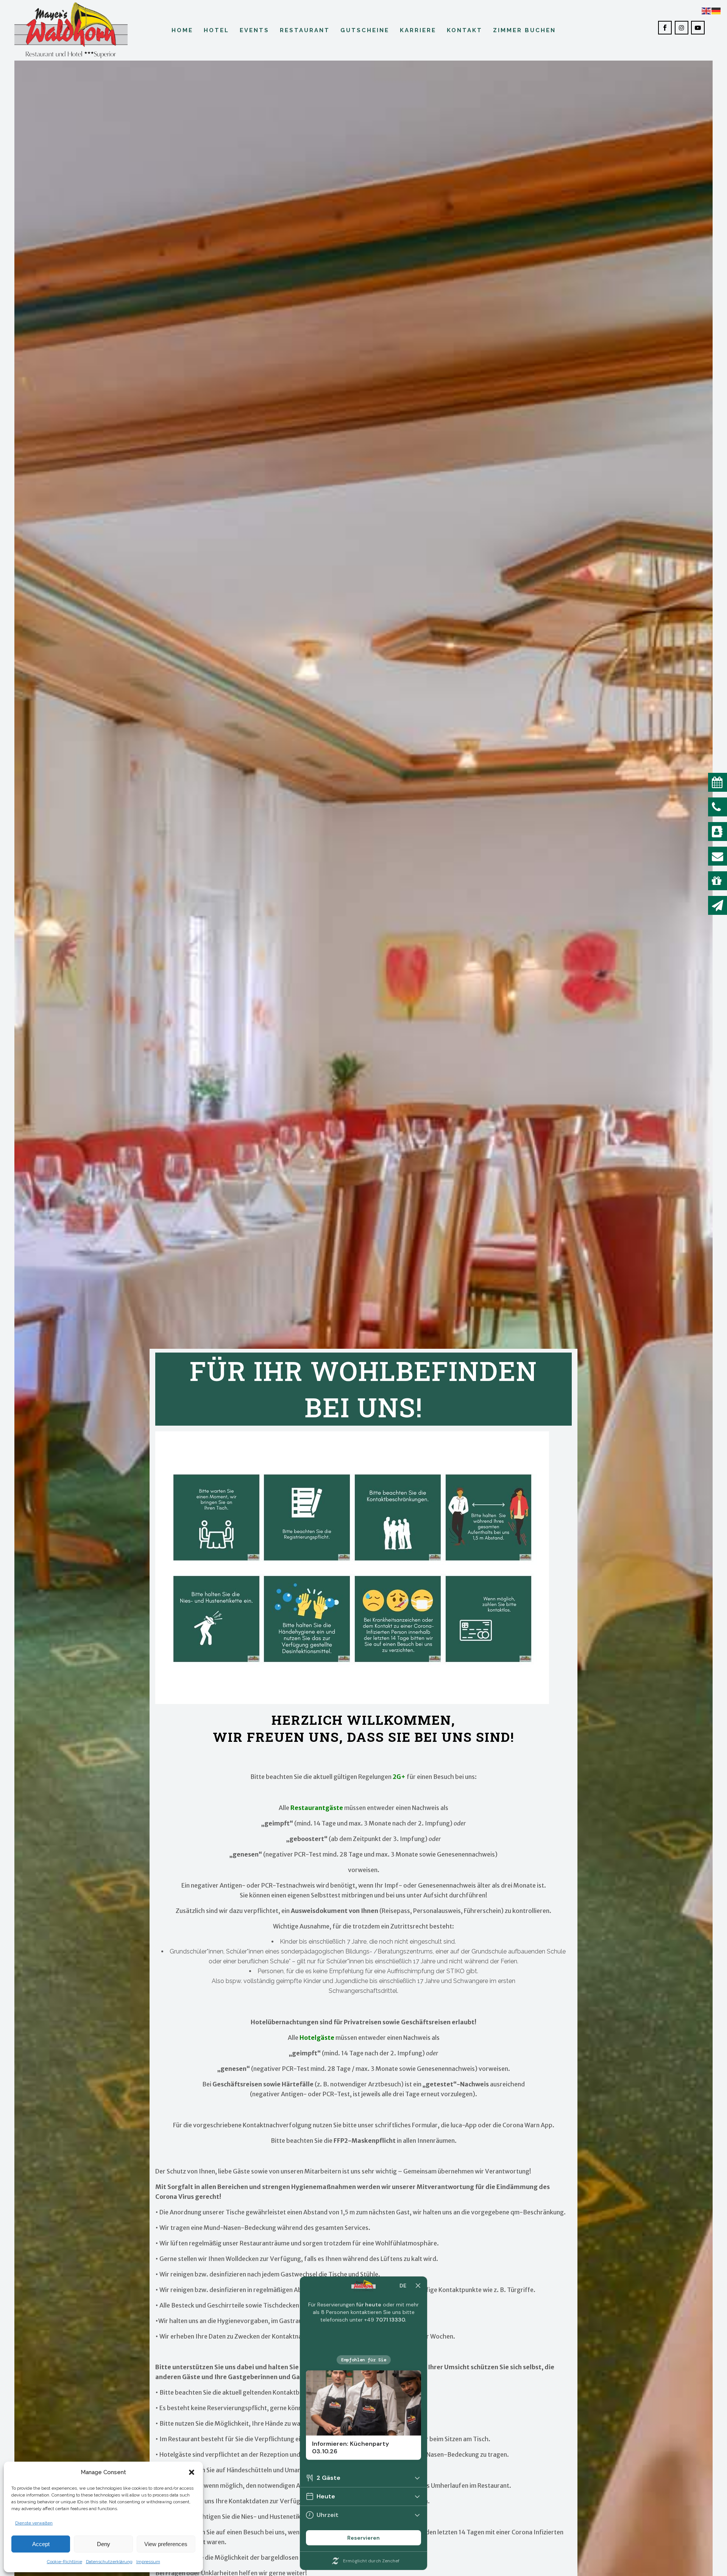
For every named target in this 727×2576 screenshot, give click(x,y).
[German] (716, 10)
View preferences (166, 2544)
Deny (104, 2544)
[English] (707, 10)
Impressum (148, 2562)
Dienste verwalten (34, 2523)
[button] (192, 2472)
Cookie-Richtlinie (65, 2562)
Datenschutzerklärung (109, 2562)
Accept (41, 2544)
